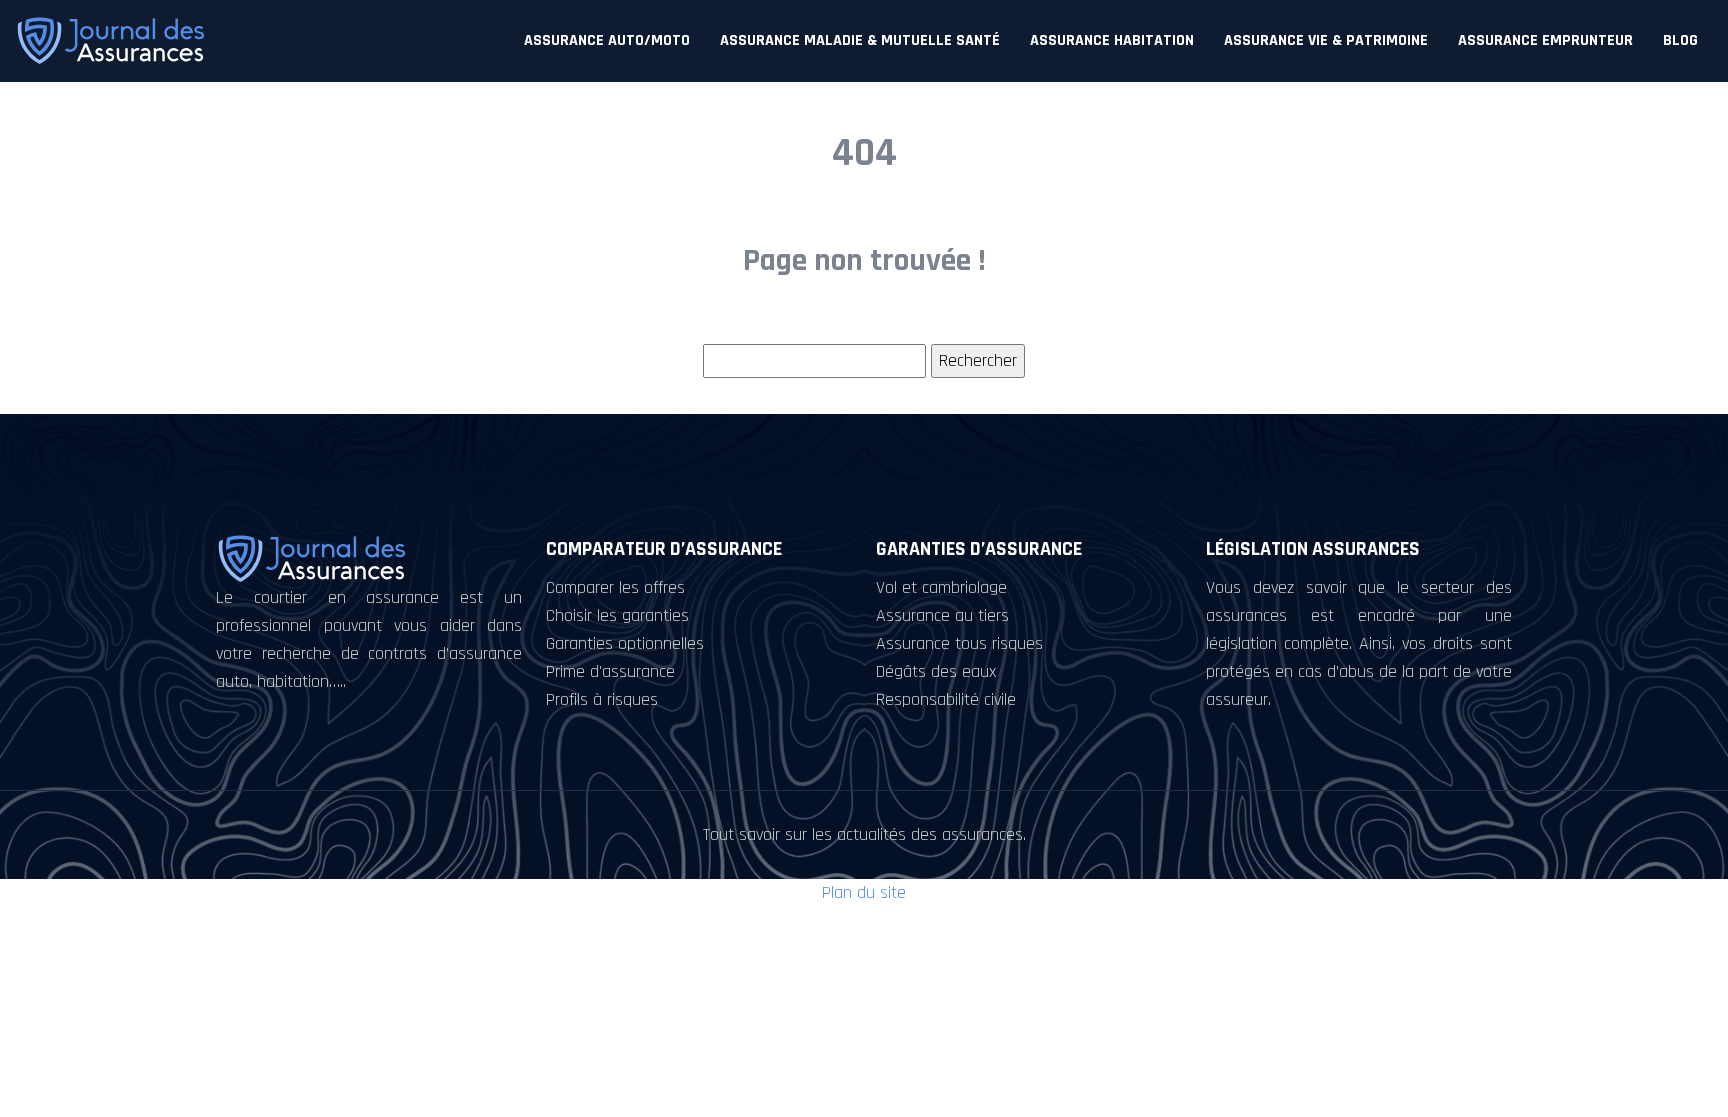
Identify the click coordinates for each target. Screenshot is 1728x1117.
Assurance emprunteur (1545, 40)
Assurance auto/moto (607, 40)
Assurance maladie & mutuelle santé (860, 40)
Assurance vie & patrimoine (1326, 40)
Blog (1680, 40)
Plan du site (864, 892)
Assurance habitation (1112, 40)
